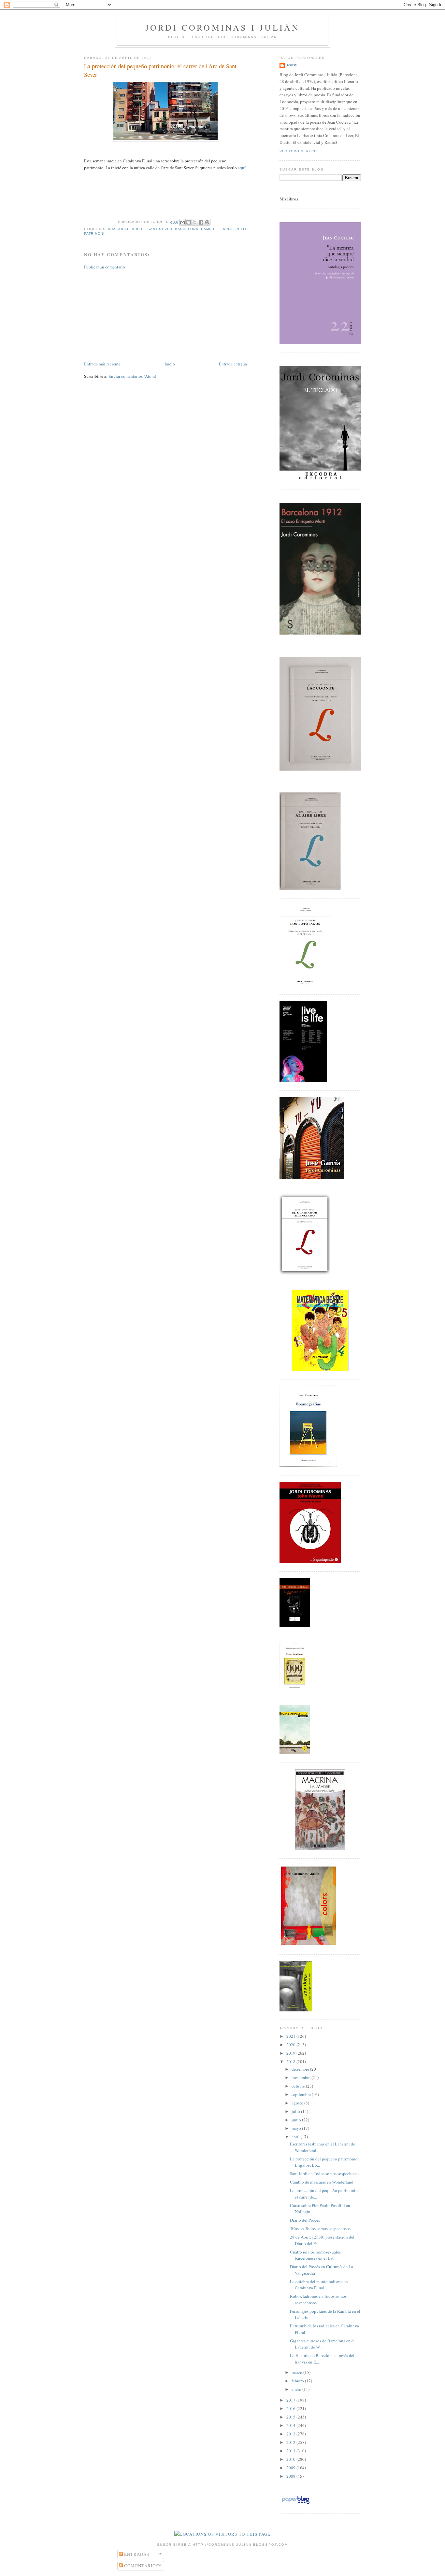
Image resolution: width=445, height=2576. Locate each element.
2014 (291, 2425)
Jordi (292, 65)
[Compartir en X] (195, 222)
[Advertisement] (133, 315)
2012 (291, 2442)
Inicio (170, 364)
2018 (291, 2062)
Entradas (136, 2554)
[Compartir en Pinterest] (207, 222)
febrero (298, 2381)
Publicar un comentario (105, 267)
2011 (291, 2451)
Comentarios (141, 2566)
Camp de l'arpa (217, 229)
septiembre (302, 2094)
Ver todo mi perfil (300, 151)
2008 (291, 2476)
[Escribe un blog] (189, 222)
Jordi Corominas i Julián (223, 27)
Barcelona (187, 229)
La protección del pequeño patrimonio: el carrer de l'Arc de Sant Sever (160, 70)
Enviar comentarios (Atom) (132, 376)
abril (296, 2137)
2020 (291, 2045)
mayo (297, 2128)
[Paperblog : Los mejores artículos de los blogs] (296, 2504)
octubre (299, 2086)
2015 (291, 2417)
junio (297, 2120)
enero (297, 2389)
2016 (291, 2408)
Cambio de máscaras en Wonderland (322, 2182)
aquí (242, 168)
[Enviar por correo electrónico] (182, 222)
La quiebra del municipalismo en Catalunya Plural (319, 2285)
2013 (291, 2434)
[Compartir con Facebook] (201, 222)
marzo (297, 2372)
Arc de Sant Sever (152, 229)
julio (296, 2111)
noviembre (301, 2077)
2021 (291, 2036)
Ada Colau (119, 229)
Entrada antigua (233, 364)
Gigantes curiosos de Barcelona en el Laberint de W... (322, 2344)
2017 (291, 2400)
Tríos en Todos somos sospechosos (320, 2228)
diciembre (301, 2069)
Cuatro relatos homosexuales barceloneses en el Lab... (315, 2255)
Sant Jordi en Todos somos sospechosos (325, 2173)
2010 (291, 2459)
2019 (291, 2053)
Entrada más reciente (102, 364)
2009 (291, 2468)
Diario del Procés (305, 2220)
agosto (298, 2103)
